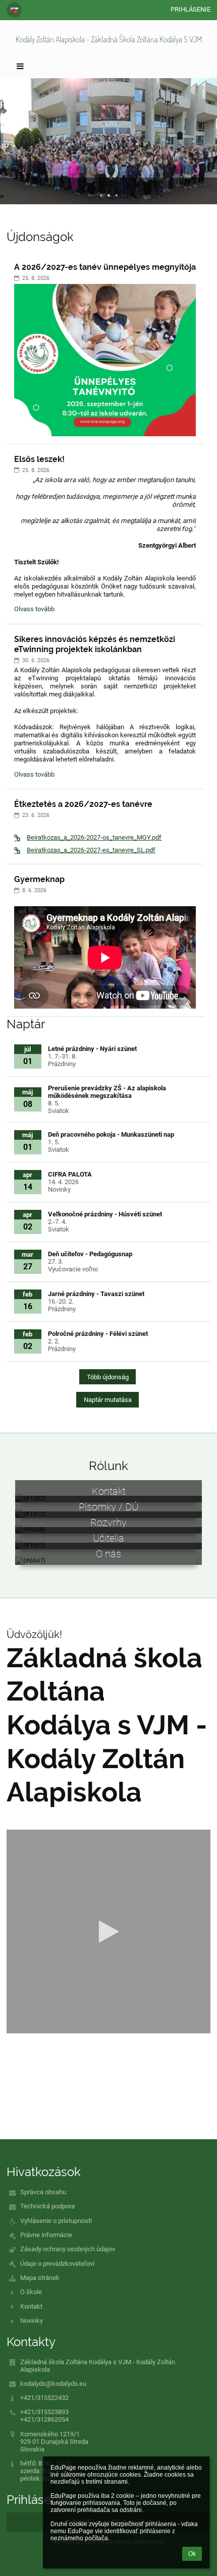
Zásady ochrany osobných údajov (68, 2249)
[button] (14, 10)
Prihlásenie (191, 9)
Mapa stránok (40, 2278)
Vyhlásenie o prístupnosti (56, 2221)
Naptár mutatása (108, 1400)
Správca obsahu (43, 2192)
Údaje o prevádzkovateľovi (57, 2264)
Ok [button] (192, 2554)
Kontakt (31, 2306)
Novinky (32, 2321)
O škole (31, 2292)
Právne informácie (46, 2235)
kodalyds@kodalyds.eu (53, 2384)
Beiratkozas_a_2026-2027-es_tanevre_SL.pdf (91, 850)
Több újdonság (108, 1377)
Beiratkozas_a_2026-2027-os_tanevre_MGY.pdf (94, 837)
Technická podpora (47, 2206)
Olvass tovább (34, 610)
